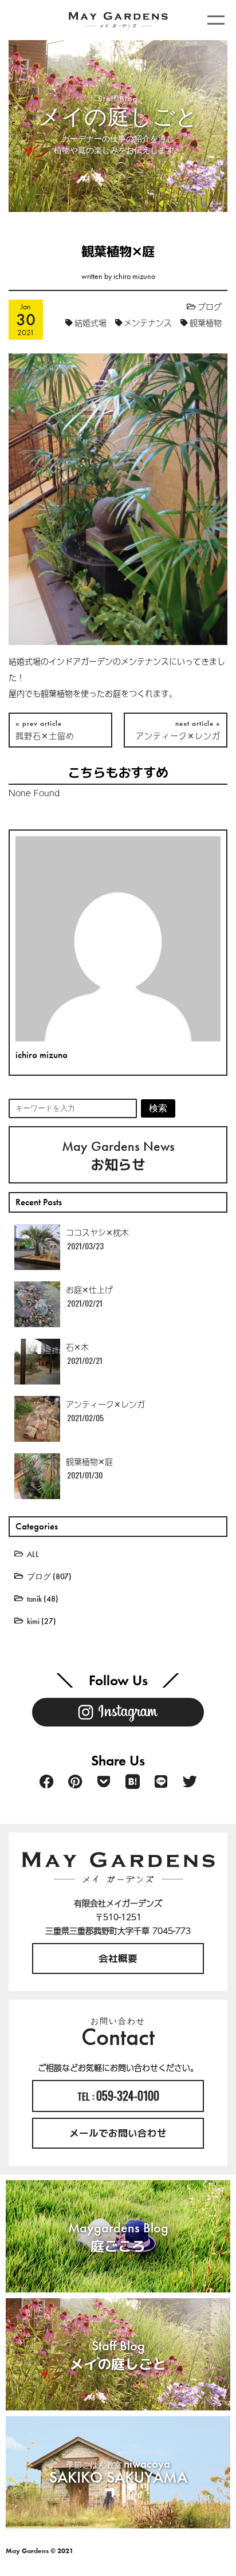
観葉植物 (206, 323)
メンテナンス (148, 323)
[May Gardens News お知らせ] (24, 1115)
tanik (34, 1599)
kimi (33, 1621)
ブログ (210, 306)
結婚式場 (91, 323)
